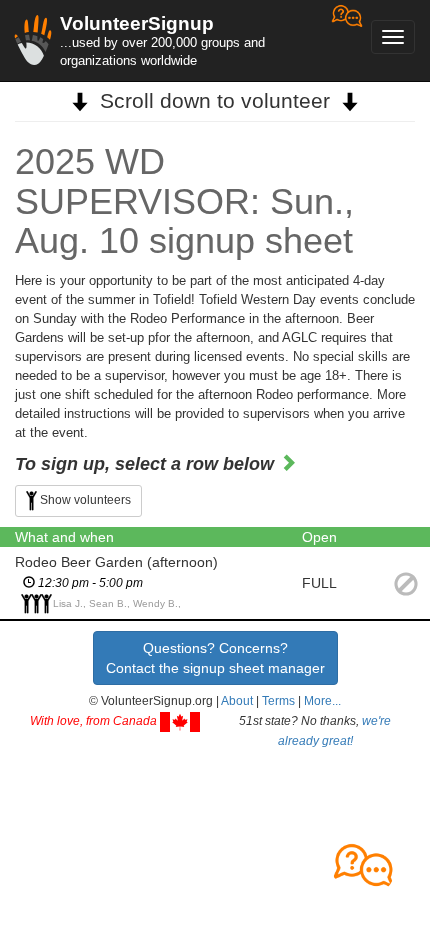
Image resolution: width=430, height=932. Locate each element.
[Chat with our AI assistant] (347, 40)
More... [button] (322, 701)
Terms (278, 701)
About (237, 701)
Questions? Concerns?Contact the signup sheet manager (215, 658)
